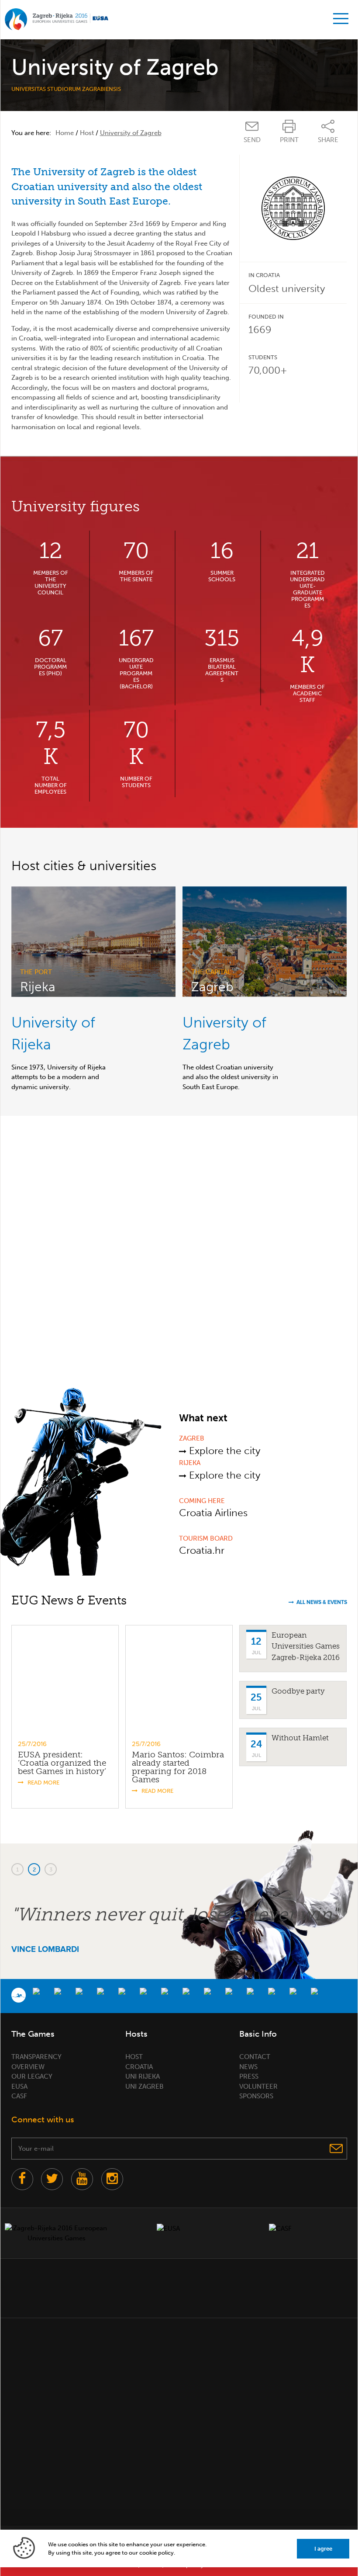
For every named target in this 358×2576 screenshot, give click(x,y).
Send (252, 140)
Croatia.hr (202, 1550)
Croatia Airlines (213, 1513)
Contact (255, 2057)
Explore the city (223, 1451)
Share (328, 140)
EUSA (19, 2086)
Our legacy (32, 2076)
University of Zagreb (211, 2286)
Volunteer (258, 2086)
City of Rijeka (154, 2286)
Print (289, 140)
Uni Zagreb (145, 2086)
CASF (19, 2096)
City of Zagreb (97, 2286)
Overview (28, 2067)
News (248, 2067)
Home (65, 133)
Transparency (36, 2057)
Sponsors (256, 2096)
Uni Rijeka (143, 2076)
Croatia (139, 2067)
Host (87, 133)
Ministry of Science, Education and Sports (40, 2286)
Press (249, 2076)
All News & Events (322, 1602)
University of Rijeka (264, 2286)
